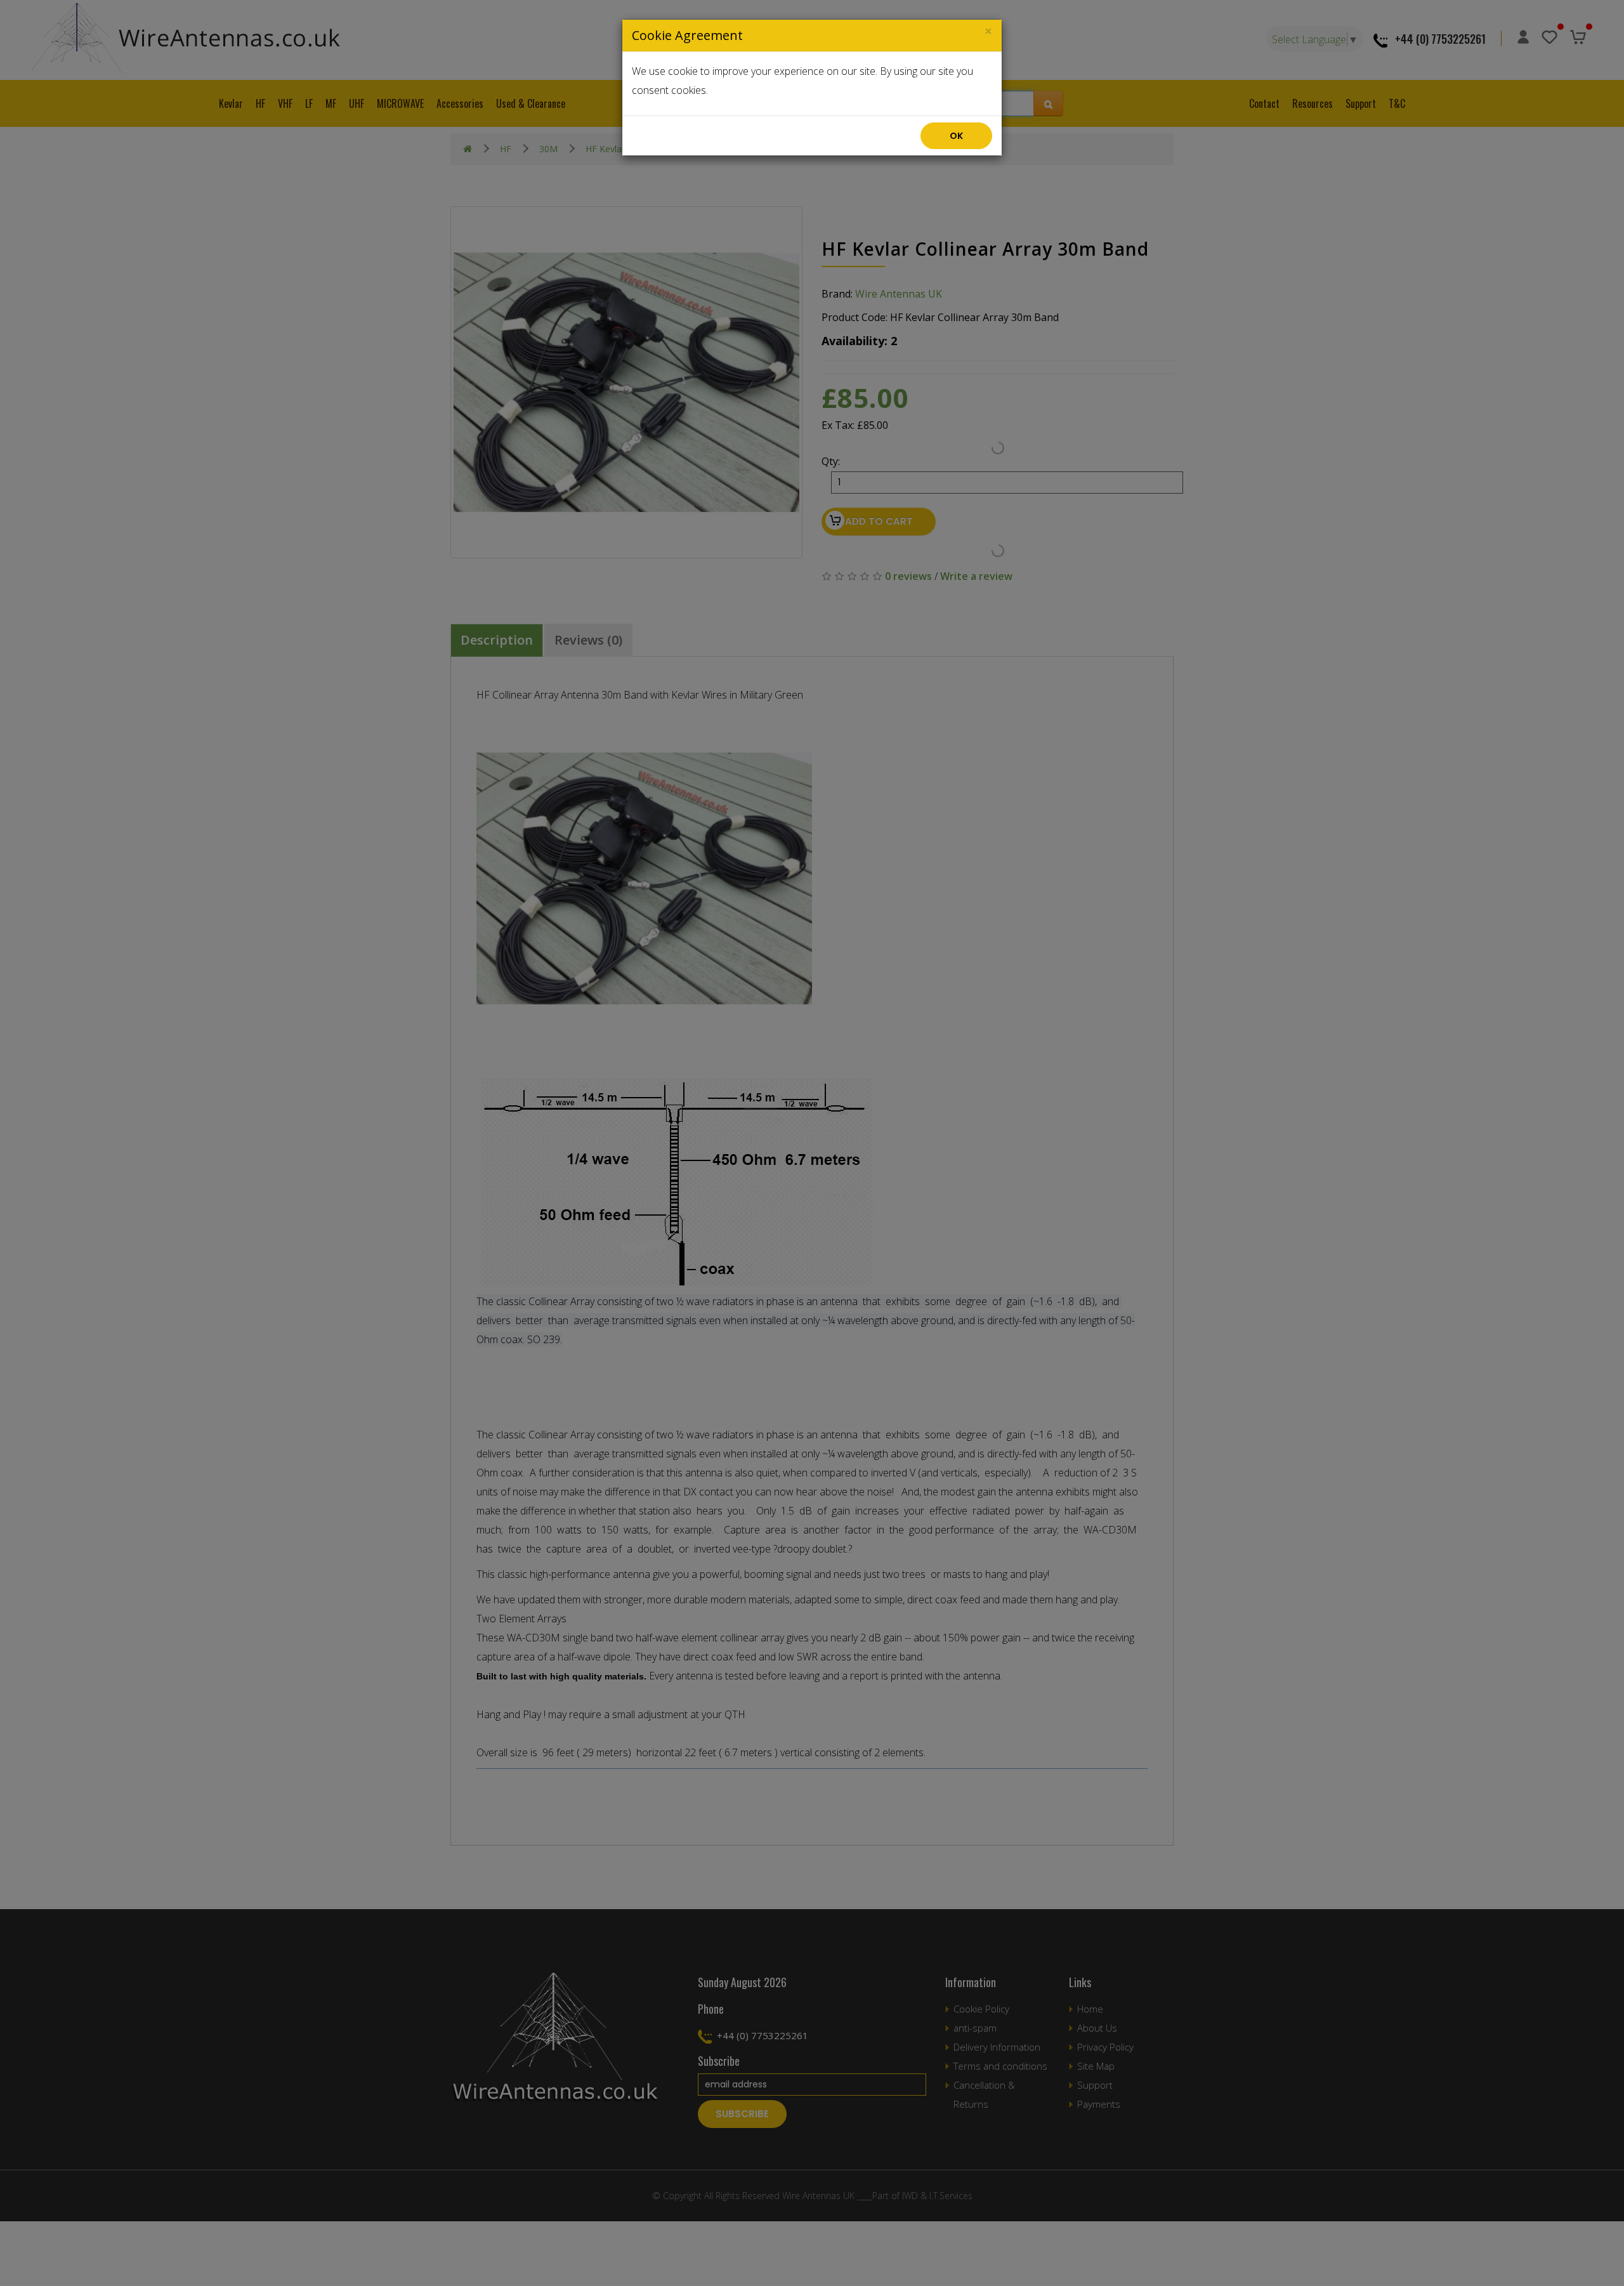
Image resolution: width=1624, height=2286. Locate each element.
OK (956, 136)
